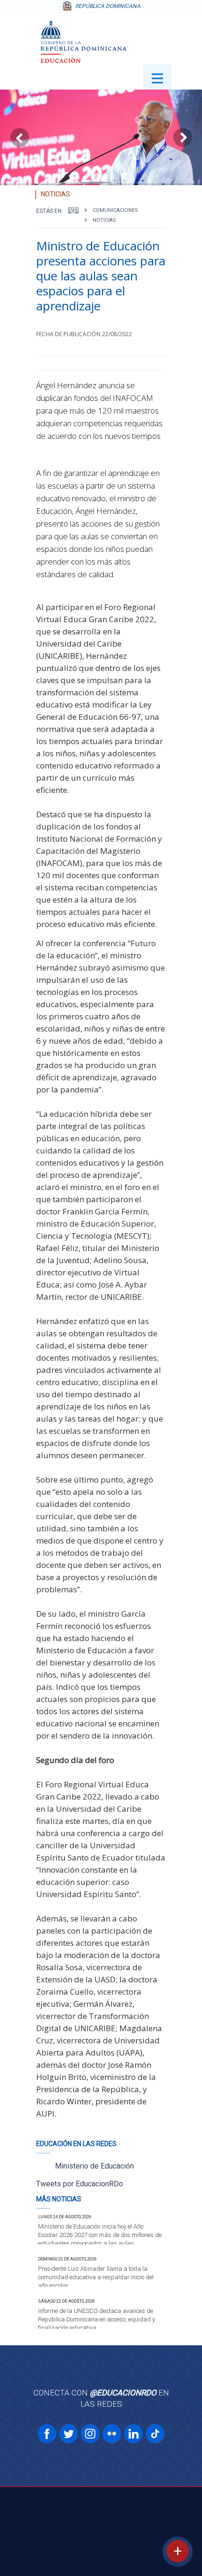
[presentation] (20, 137)
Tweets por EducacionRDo (80, 2184)
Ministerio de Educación (94, 2166)
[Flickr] (112, 2434)
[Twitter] (69, 2434)
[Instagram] (90, 2434)
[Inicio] (73, 210)
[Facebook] (47, 2434)
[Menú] (157, 77)
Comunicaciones (115, 210)
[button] (97, 176)
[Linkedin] (133, 2434)
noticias (104, 220)
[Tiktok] (155, 2434)
